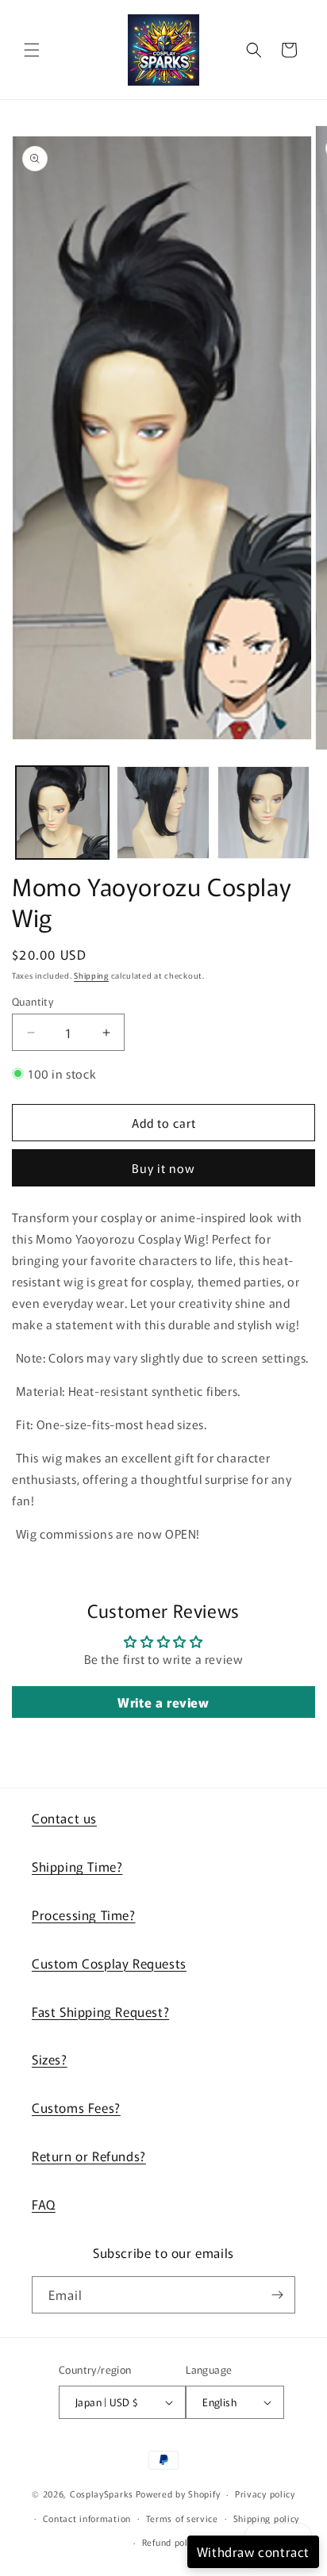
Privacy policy (265, 2494)
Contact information (87, 2518)
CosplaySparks (102, 2494)
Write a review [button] (163, 1702)
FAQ (44, 2204)
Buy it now (163, 1168)
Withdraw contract (253, 2551)
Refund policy (171, 2542)
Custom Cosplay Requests (109, 1963)
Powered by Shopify (178, 2494)
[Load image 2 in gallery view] (163, 813)
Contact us (64, 1818)
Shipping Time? (77, 1866)
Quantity (33, 1001)
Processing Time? (84, 1915)
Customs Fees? (76, 2107)
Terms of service (182, 2518)
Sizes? (50, 2059)
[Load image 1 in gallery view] (62, 813)
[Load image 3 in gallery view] (264, 813)
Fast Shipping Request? (100, 2011)
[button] (32, 50)
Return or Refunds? (89, 2156)
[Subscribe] (277, 2295)
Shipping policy (267, 2518)
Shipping (91, 975)
